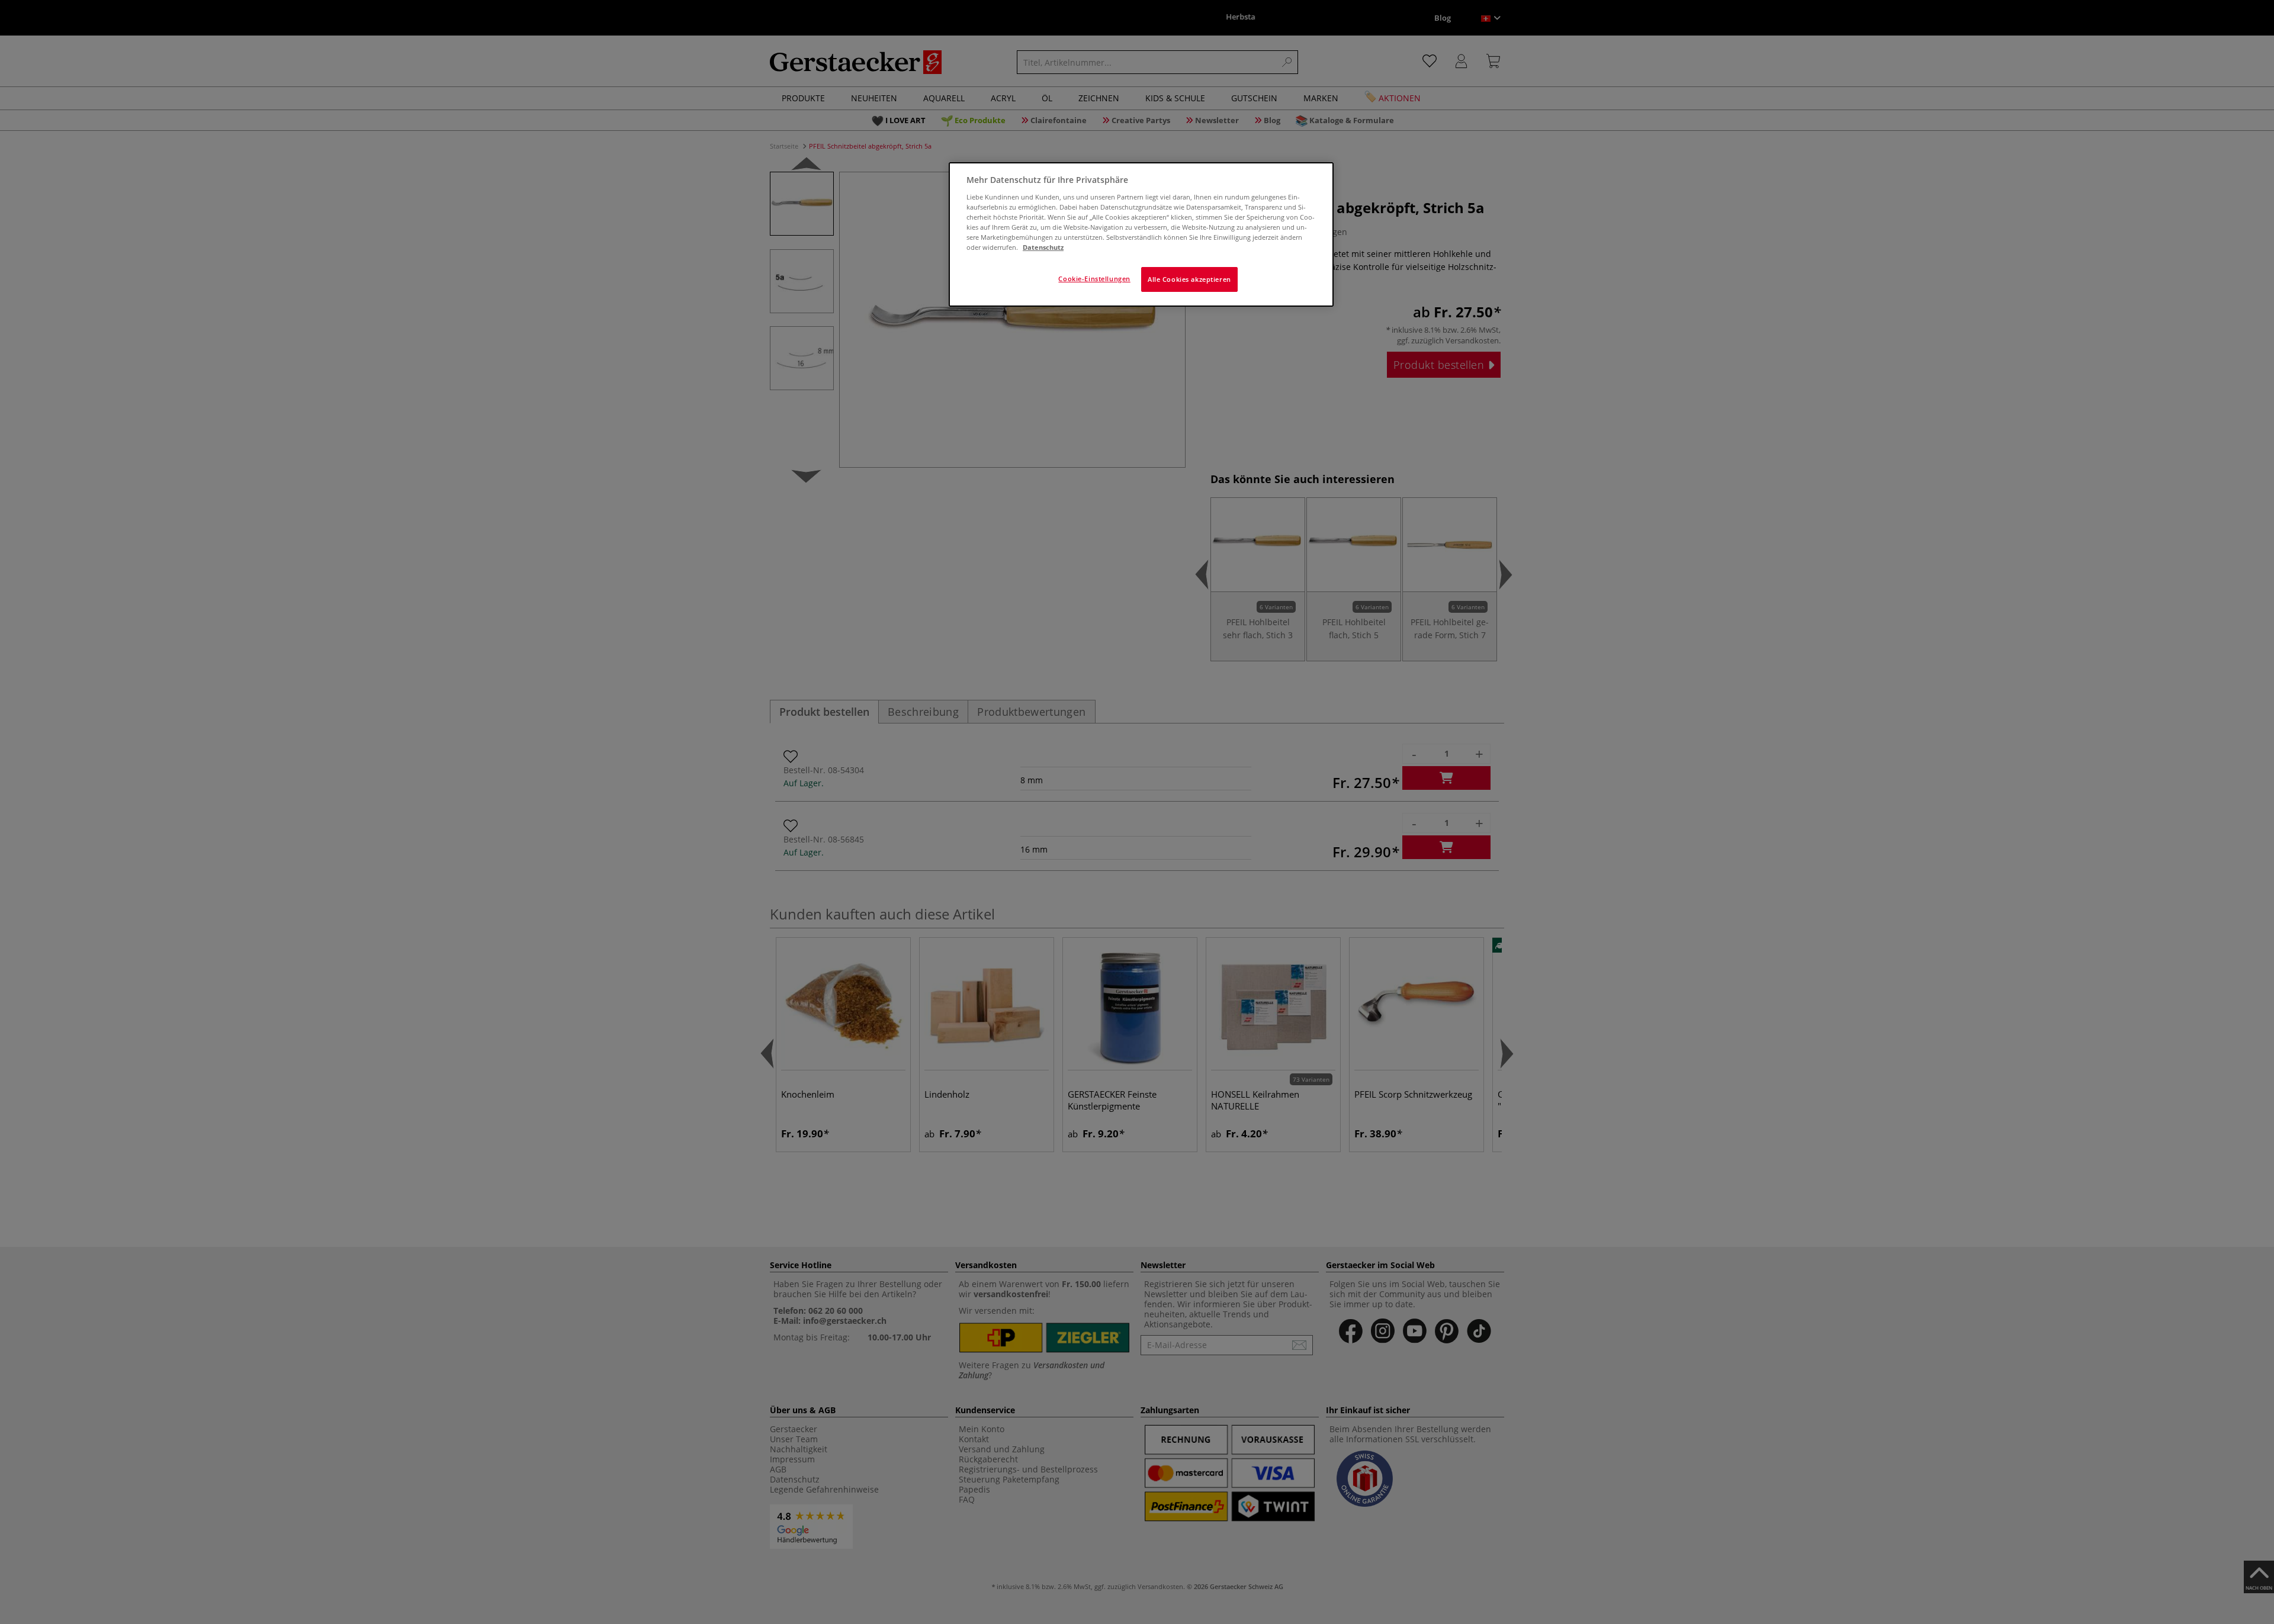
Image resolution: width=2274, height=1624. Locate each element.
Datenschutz (1043, 247)
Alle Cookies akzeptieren (1189, 279)
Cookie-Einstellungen (1094, 279)
